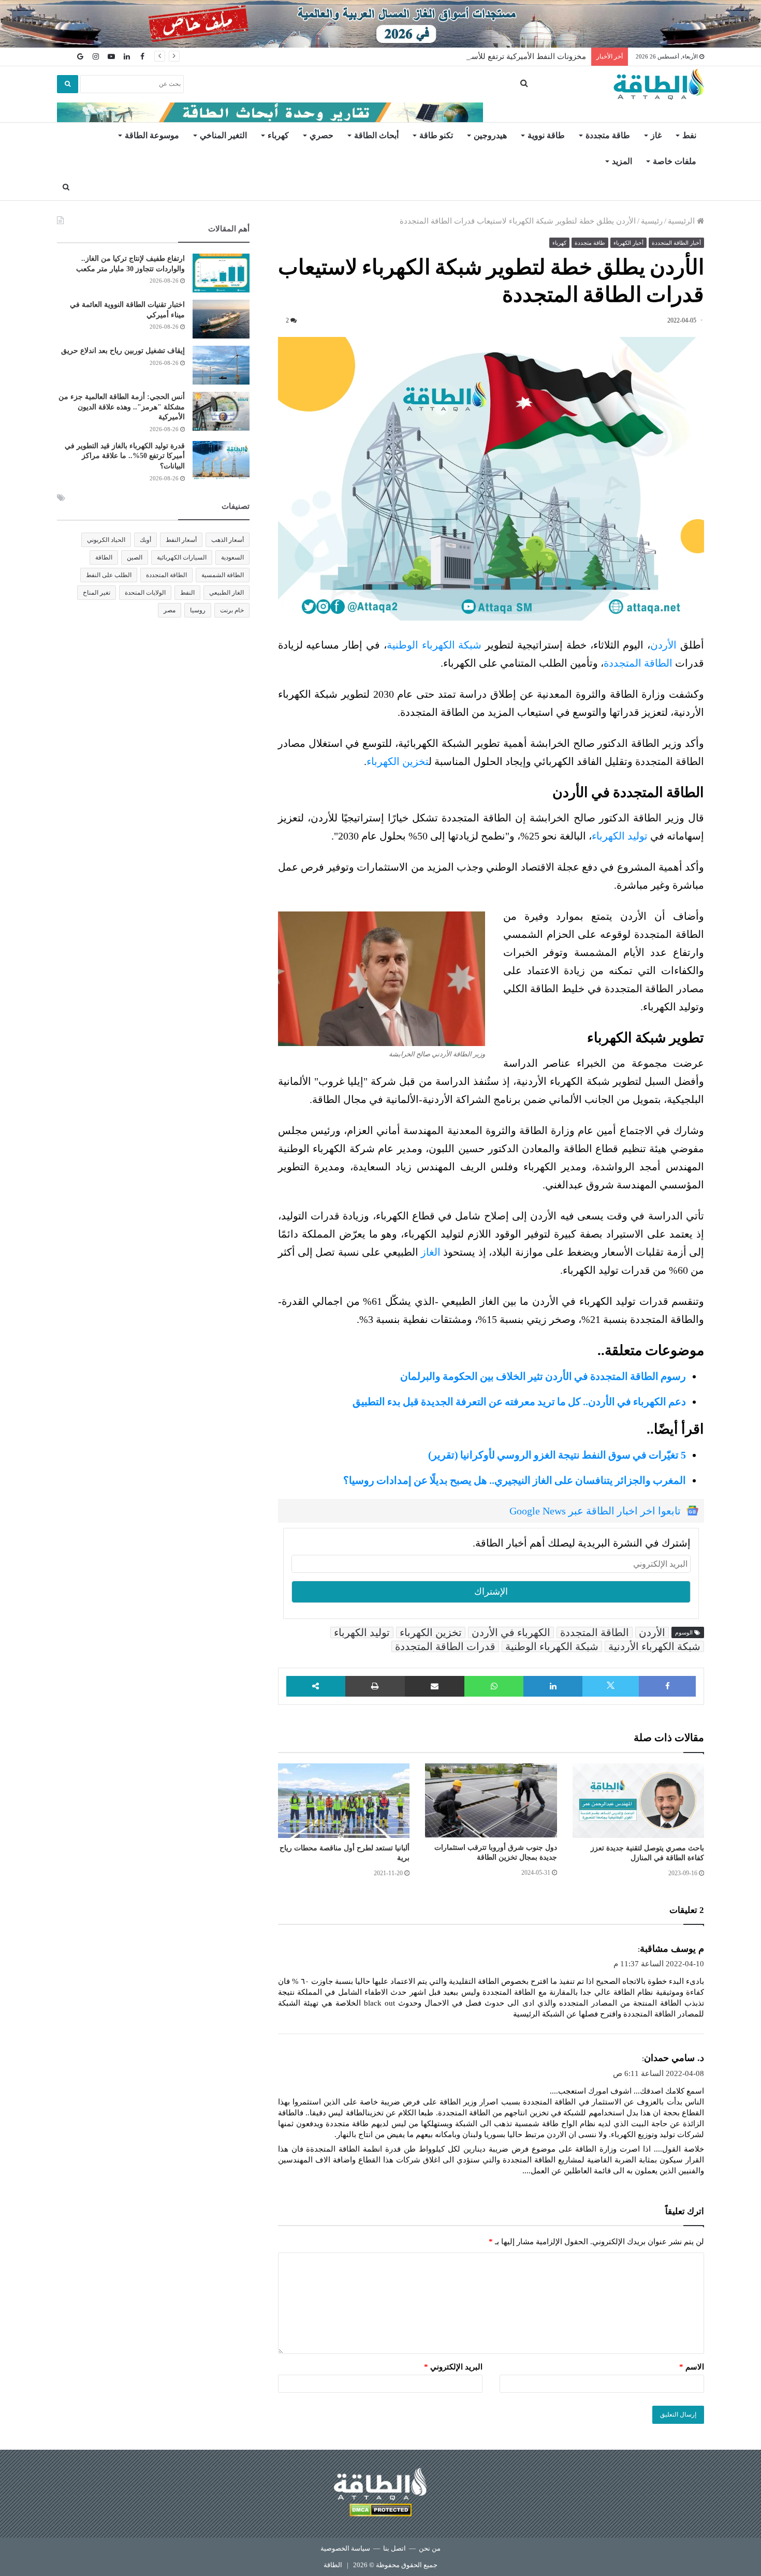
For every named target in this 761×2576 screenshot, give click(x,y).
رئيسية (652, 221)
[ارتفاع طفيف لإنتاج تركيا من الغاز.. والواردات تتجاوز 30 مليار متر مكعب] (221, 273)
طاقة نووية (546, 135)
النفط (187, 593)
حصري (321, 135)
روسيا (198, 610)
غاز (656, 135)
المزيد (622, 161)
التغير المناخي (223, 135)
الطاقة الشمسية (223, 575)
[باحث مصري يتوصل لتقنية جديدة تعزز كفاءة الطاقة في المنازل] (638, 1801)
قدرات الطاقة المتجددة (445, 1646)
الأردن (663, 645)
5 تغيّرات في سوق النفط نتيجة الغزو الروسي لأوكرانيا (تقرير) (557, 1455)
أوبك (145, 540)
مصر (170, 610)
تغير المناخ (97, 593)
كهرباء (278, 135)
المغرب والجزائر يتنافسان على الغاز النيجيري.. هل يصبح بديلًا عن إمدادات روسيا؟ (515, 1480)
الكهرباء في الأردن (511, 1632)
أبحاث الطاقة (376, 135)
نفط (689, 135)
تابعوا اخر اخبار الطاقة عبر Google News (595, 1511)
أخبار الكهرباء (628, 243)
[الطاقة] (659, 84)
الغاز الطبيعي (226, 593)
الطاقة (104, 557)
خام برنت (232, 610)
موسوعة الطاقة (152, 135)
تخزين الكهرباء (398, 761)
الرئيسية (682, 221)
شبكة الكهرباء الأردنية (654, 1646)
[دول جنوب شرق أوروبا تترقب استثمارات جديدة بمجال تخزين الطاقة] (491, 1800)
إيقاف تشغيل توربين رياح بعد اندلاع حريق (123, 351)
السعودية (232, 557)
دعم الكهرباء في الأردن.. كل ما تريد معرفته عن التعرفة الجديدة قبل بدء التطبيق (519, 1402)
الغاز (431, 1252)
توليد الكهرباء (620, 836)
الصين (135, 557)
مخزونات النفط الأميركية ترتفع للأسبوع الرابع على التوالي (493, 56)
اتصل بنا (394, 2548)
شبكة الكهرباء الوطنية (434, 645)
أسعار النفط (181, 540)
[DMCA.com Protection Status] (380, 2512)
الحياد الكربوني (106, 540)
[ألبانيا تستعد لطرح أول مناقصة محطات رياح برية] (344, 1801)
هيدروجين (490, 135)
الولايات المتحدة (145, 593)
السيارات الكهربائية (182, 557)
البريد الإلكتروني (453, 2367)
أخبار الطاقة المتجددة (676, 243)
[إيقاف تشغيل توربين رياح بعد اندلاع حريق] (221, 365)
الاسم (692, 2367)
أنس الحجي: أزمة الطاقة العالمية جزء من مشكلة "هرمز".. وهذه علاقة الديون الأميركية (122, 407)
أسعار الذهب (228, 540)
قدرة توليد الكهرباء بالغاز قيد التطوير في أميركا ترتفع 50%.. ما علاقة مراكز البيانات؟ (125, 456)
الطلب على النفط (109, 575)
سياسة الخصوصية (345, 2548)
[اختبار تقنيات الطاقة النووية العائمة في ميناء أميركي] (221, 319)
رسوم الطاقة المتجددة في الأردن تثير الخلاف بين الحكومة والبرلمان (543, 1376)
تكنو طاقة (436, 135)
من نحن (430, 2548)
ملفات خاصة (675, 161)
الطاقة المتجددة (638, 663)
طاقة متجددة (608, 135)
